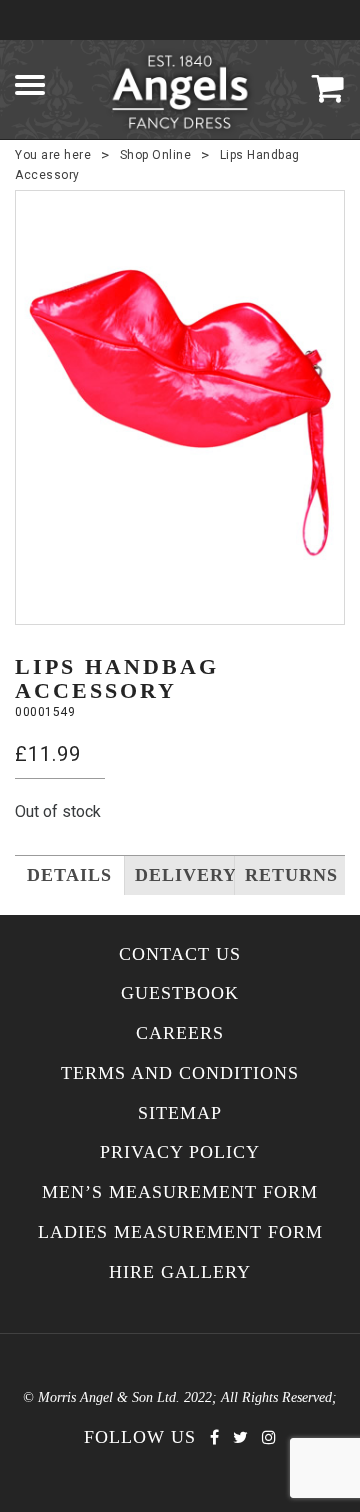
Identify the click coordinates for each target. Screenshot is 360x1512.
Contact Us (180, 954)
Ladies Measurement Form (180, 1232)
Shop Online (156, 155)
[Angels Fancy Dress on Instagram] (269, 1437)
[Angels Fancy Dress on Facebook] (214, 1437)
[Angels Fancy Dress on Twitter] (240, 1437)
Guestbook (180, 993)
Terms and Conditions (180, 1073)
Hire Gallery (180, 1272)
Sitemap (180, 1113)
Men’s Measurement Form (180, 1192)
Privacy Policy (180, 1152)
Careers (180, 1033)
